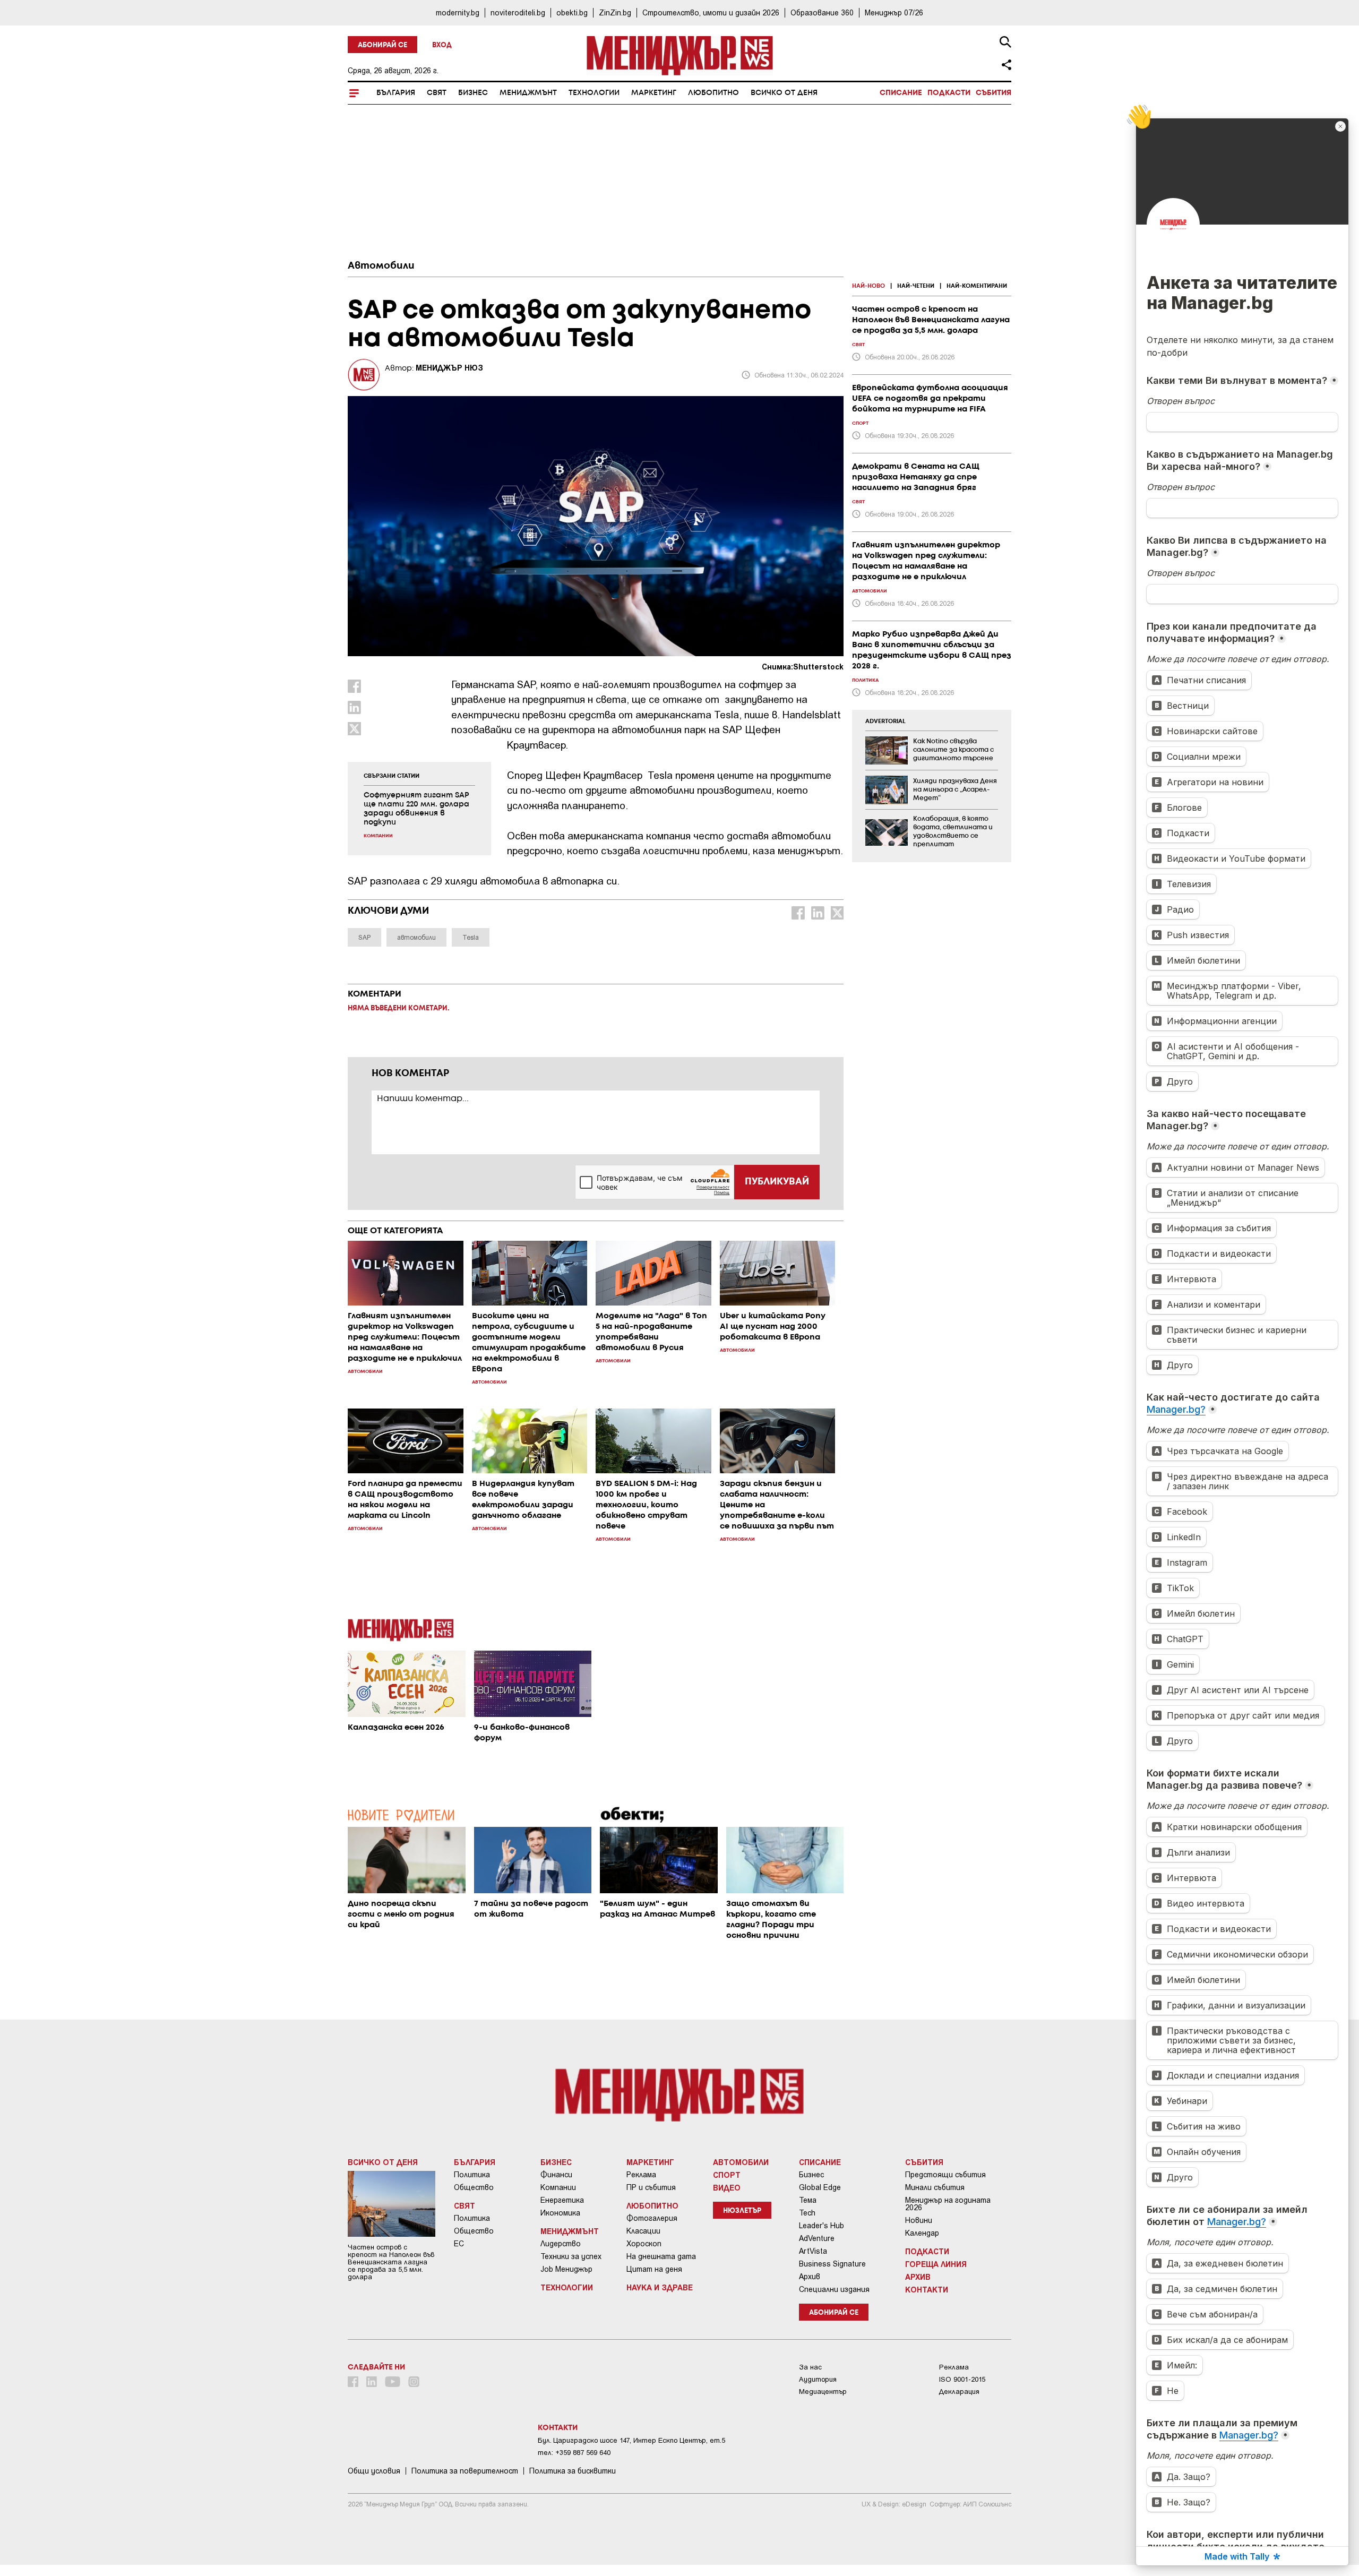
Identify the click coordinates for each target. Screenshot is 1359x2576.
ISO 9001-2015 (962, 2379)
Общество (474, 2187)
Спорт (727, 2175)
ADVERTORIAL (885, 722)
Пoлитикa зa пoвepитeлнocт (465, 2471)
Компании (558, 2187)
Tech (807, 2213)
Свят (437, 93)
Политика (472, 2175)
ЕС (459, 2244)
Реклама (641, 2175)
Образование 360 (822, 12)
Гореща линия (936, 2264)
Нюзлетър (742, 2211)
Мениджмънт (528, 93)
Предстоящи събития (945, 2175)
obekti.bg (572, 12)
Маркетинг (654, 93)
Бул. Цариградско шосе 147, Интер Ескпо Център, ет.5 (631, 2440)
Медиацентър (823, 2392)
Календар (922, 2233)
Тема (808, 2200)
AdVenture (817, 2238)
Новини (919, 2220)
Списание (901, 93)
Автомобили (381, 266)
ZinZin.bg (615, 12)
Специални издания (834, 2289)
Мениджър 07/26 (894, 12)
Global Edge (820, 2187)
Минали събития (935, 2187)
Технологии (594, 93)
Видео (727, 2187)
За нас (810, 2367)
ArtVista (813, 2251)
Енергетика (562, 2200)
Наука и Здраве (660, 2287)
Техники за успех (571, 2256)
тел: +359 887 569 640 (574, 2453)
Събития (994, 93)
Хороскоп (644, 2244)
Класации (643, 2231)
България (396, 93)
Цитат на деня (654, 2269)
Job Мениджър (566, 2269)
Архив (810, 2277)
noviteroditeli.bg (518, 12)
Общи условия (374, 2471)
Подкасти (949, 93)
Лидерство (561, 2244)
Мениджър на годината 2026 (948, 2204)
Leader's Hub (822, 2226)
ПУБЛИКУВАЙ (777, 1182)
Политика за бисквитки (573, 2471)
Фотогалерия (652, 2218)
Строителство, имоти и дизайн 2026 (711, 12)
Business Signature (832, 2264)
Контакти (927, 2289)
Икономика (560, 2213)
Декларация (959, 2392)
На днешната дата (661, 2256)
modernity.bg (458, 12)
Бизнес (473, 93)
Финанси (556, 2175)
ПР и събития (651, 2187)
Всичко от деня (784, 93)
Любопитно (713, 93)
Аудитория (818, 2379)
